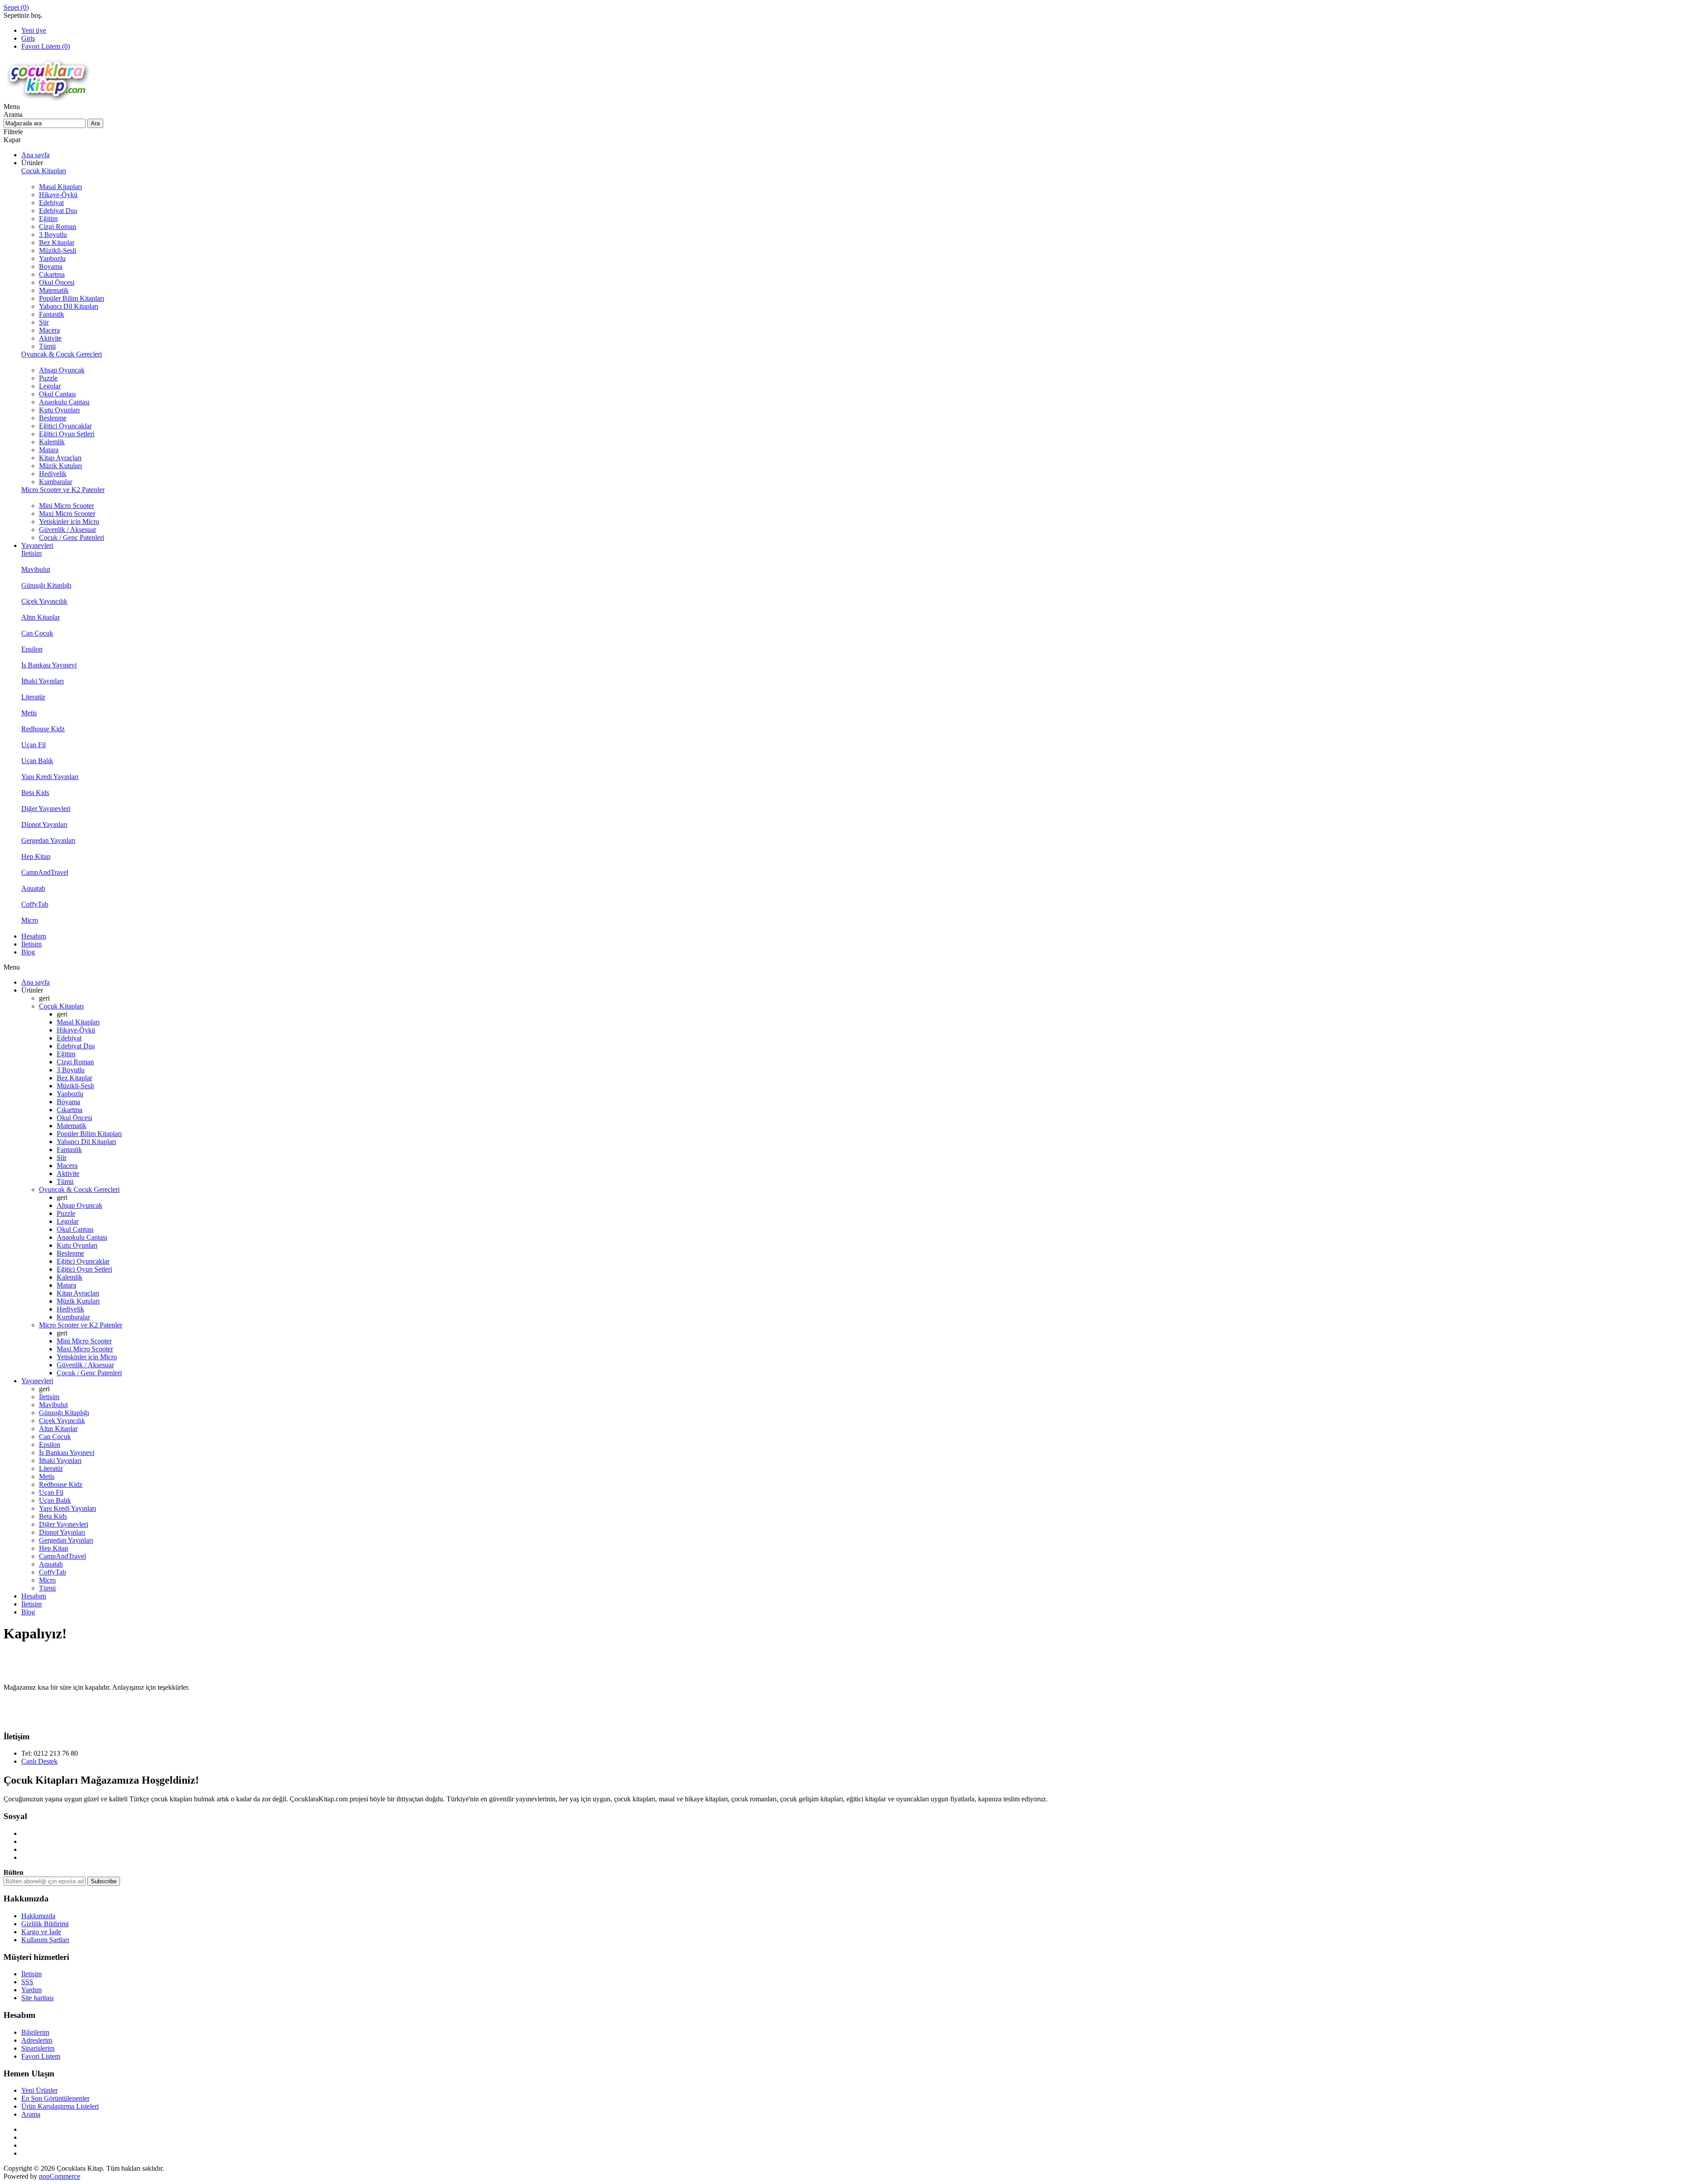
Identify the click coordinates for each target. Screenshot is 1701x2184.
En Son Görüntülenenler (55, 2098)
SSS (27, 1982)
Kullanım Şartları (45, 1940)
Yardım (31, 1990)
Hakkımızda (38, 1916)
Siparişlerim (38, 2048)
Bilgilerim (35, 2032)
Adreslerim (37, 2040)
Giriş (28, 38)
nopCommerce (60, 2176)
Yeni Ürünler (39, 2090)
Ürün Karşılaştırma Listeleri (60, 2106)
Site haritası (37, 1998)
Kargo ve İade (41, 1932)
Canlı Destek (39, 1761)
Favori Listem (41, 2056)
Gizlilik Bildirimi (45, 1924)
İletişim (31, 1974)
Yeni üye (34, 30)
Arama (31, 2114)
